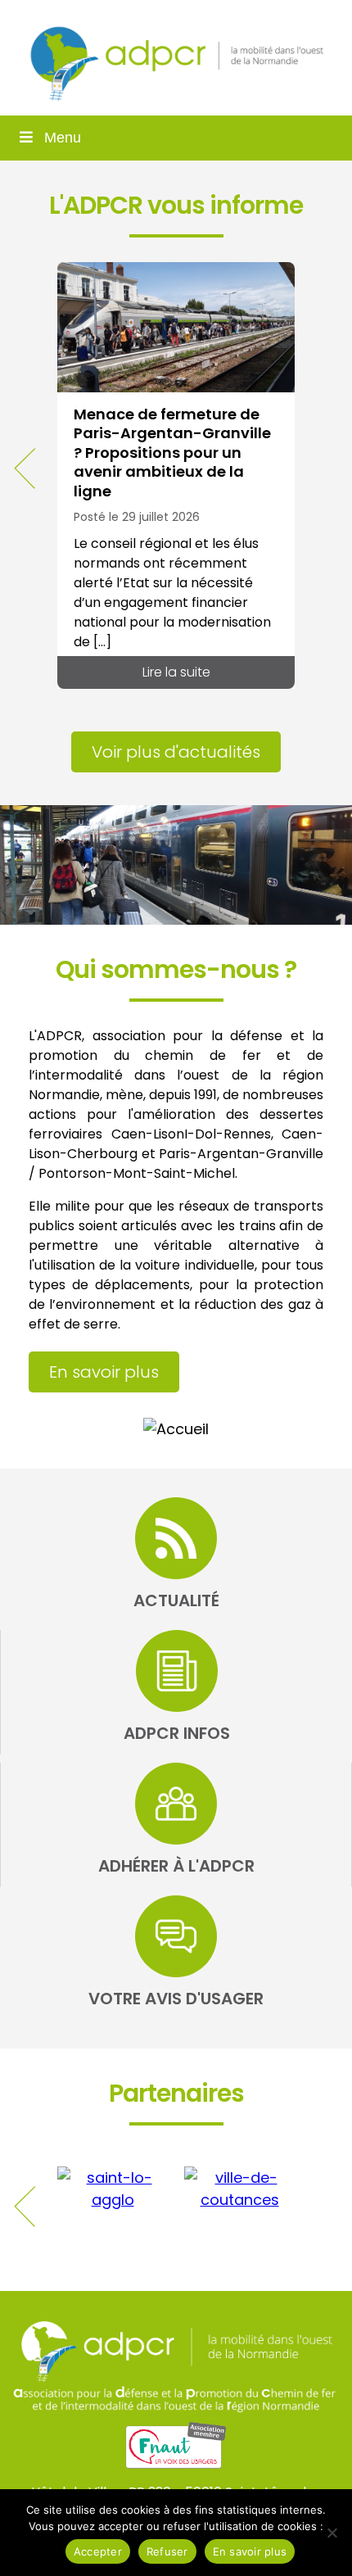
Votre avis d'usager (176, 1999)
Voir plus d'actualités (176, 752)
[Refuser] (332, 2533)
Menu (63, 138)
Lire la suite (176, 672)
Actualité (176, 1600)
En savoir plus (104, 1372)
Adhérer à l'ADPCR (176, 1866)
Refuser (167, 2551)
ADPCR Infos (177, 1733)
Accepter (98, 2551)
